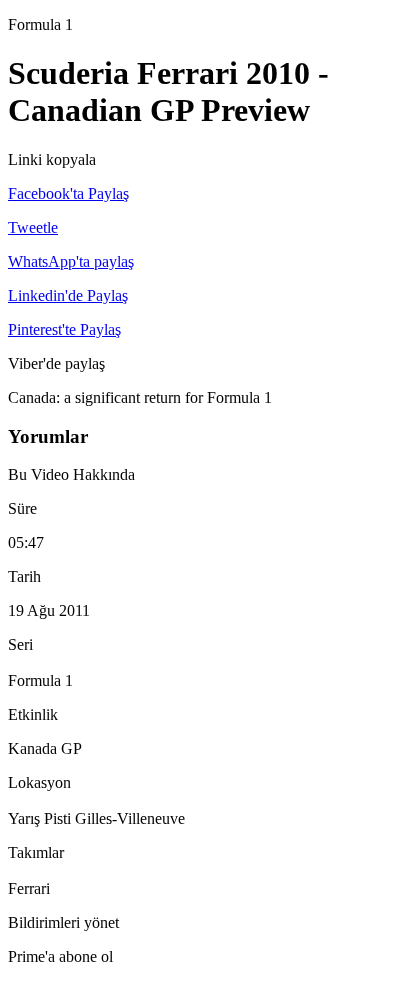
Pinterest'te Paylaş (64, 329)
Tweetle (33, 227)
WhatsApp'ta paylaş (71, 261)
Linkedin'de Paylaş (68, 295)
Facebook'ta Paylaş (68, 193)
